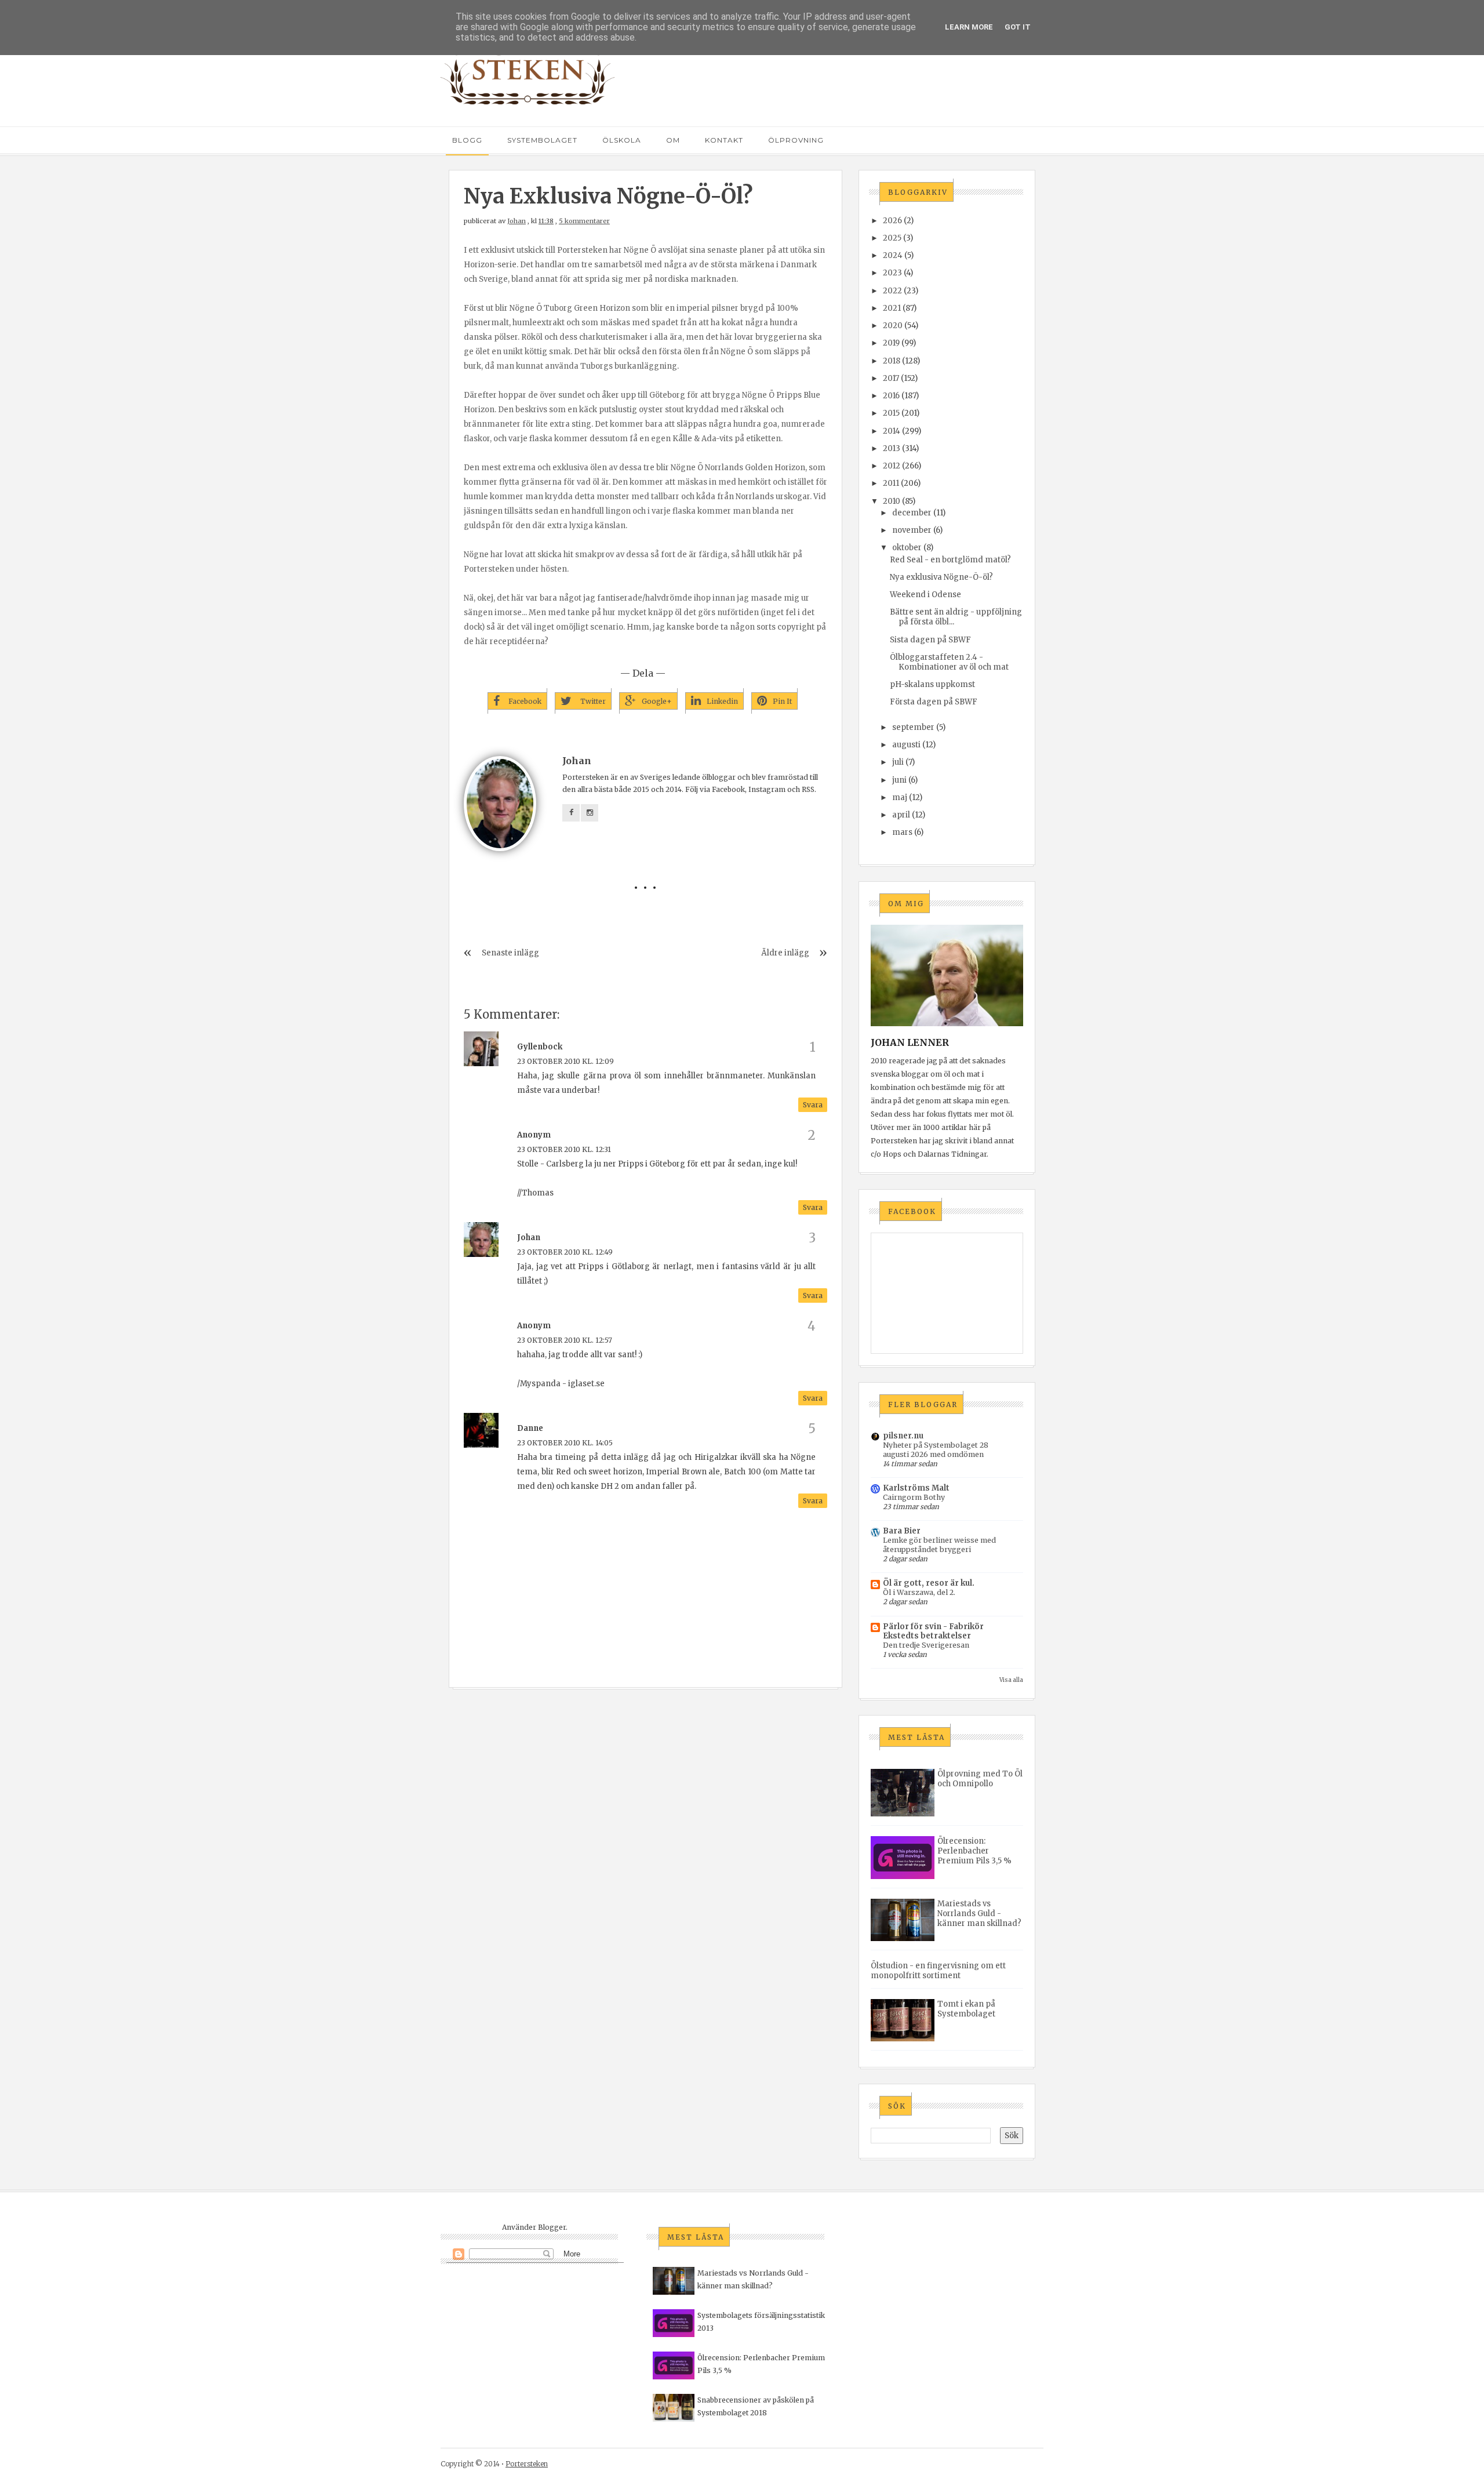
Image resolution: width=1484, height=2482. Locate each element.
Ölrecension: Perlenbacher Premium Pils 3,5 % (974, 1851)
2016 (891, 396)
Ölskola (622, 140)
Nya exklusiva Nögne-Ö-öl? (941, 577)
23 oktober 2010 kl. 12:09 (565, 1061)
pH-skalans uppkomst (932, 684)
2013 (892, 448)
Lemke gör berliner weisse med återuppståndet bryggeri (939, 1545)
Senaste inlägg (510, 953)
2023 (892, 273)
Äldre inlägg (785, 953)
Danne (530, 1428)
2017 (891, 378)
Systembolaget (542, 140)
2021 (892, 308)
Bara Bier (902, 1531)
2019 (891, 343)
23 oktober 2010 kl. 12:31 (564, 1149)
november (912, 530)
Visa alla (1011, 1680)
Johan (517, 221)
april (901, 815)
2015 (891, 413)
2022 (892, 291)
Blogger (552, 2227)
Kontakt (724, 140)
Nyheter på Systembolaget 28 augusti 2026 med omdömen (936, 1450)
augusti (906, 745)
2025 (892, 238)
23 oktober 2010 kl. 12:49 (565, 1252)
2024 (893, 255)
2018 (892, 361)
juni (899, 780)
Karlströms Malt (916, 1488)
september (913, 727)
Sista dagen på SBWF (930, 640)
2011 (891, 483)
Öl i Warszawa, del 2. (919, 1592)
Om (673, 140)
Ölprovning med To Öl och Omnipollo (980, 1779)
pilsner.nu (903, 1436)
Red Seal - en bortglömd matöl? (950, 560)
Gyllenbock (540, 1047)
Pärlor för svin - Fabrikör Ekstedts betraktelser (933, 1631)
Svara (813, 1105)
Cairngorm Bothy (914, 1497)
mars (902, 832)
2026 (892, 221)
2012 (892, 466)
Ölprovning (796, 140)
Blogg (467, 140)
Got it (1018, 27)
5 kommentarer (584, 221)
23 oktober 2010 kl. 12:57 (565, 1340)
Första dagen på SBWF (934, 702)
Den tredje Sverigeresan (926, 1645)
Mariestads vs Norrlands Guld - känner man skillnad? (979, 1914)
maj (900, 797)
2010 (892, 501)
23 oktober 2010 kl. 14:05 (565, 1443)
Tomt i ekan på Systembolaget (966, 2009)
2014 (892, 431)
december (912, 513)
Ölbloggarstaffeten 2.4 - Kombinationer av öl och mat (949, 662)
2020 (893, 326)
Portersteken (527, 2464)
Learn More (969, 27)
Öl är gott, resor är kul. (929, 1583)
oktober (907, 548)
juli (898, 762)
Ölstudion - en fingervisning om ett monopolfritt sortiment (938, 1971)
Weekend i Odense (925, 595)
